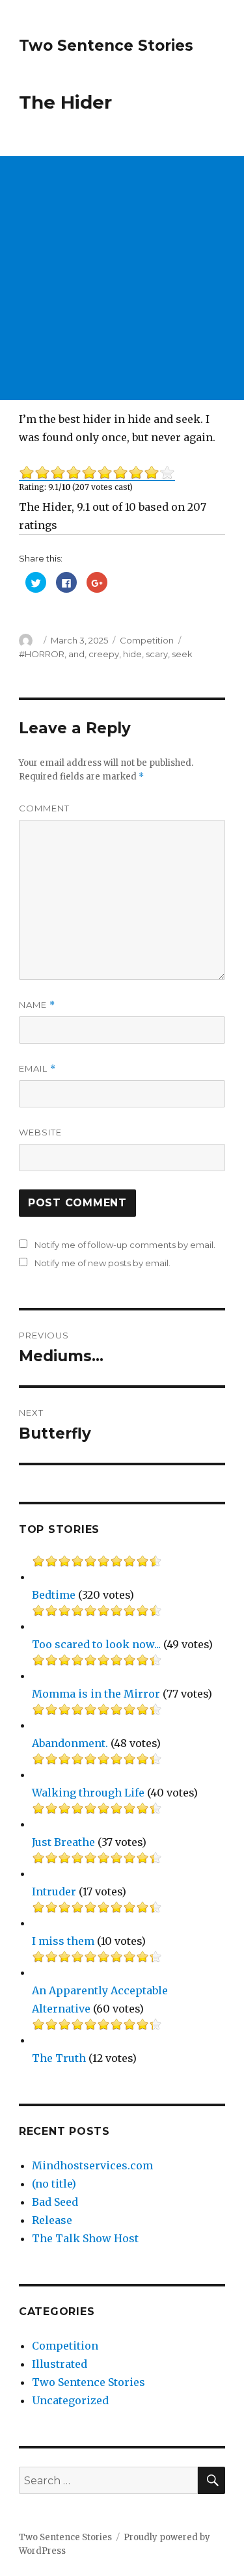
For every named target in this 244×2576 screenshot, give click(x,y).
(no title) (54, 2184)
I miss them (63, 1941)
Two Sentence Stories (106, 46)
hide (132, 654)
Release (52, 2220)
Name (37, 1005)
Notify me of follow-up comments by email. (125, 1245)
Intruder (54, 1891)
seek (182, 654)
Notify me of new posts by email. (102, 1263)
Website (40, 1132)
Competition (147, 640)
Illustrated (60, 2364)
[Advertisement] (122, 278)
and (76, 654)
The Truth (59, 2058)
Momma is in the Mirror (96, 1694)
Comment (44, 808)
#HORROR (42, 654)
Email (37, 1069)
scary (157, 654)
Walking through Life (88, 1793)
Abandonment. (70, 1743)
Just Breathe (63, 1842)
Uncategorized (70, 2400)
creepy (104, 654)
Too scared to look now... (96, 1644)
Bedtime (54, 1595)
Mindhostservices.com (92, 2165)
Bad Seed (55, 2202)
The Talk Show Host (85, 2238)
